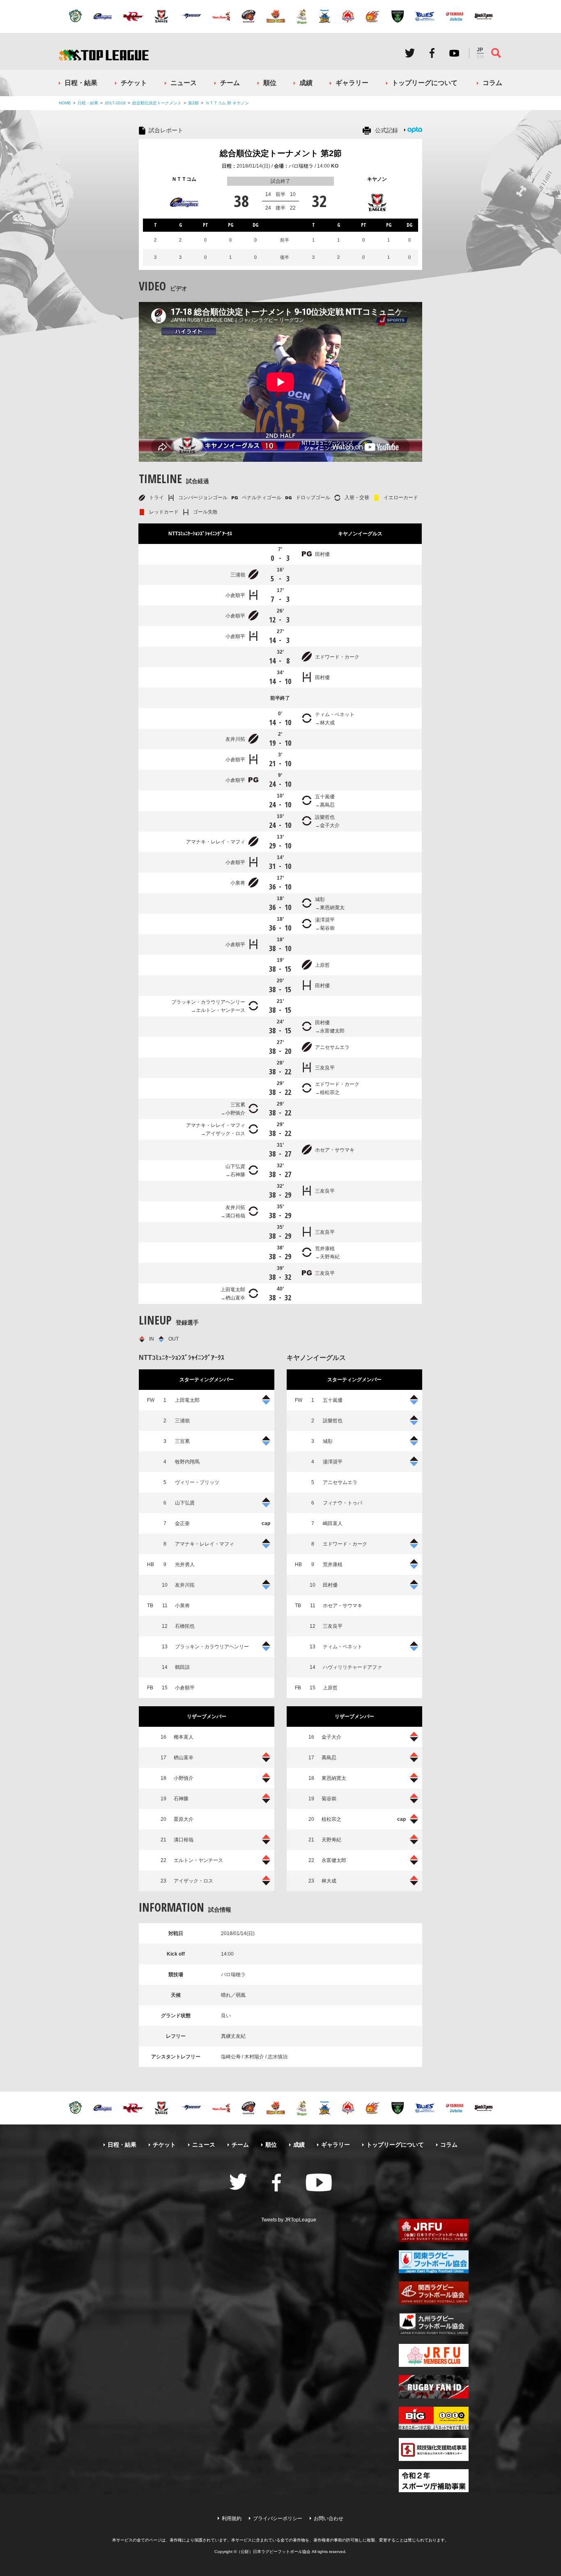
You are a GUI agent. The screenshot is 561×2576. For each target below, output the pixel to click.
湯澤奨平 (325, 920)
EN (480, 57)
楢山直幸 (235, 1298)
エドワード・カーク (337, 657)
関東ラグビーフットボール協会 (434, 2262)
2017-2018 (115, 103)
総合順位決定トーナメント (157, 103)
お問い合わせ (329, 2518)
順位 (270, 83)
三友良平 (325, 1068)
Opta (415, 130)
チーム (230, 83)
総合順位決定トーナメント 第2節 (281, 153)
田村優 (322, 554)
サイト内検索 (496, 53)
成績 (306, 83)
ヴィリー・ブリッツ (197, 1482)
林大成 (327, 723)
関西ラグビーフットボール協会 (434, 2293)
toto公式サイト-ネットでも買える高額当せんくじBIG (434, 2418)
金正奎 (182, 1523)
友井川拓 (235, 739)
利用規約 (232, 2518)
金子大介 (330, 825)
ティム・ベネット (335, 714)
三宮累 (238, 1105)
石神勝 (238, 1175)
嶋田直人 (333, 1523)
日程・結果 (81, 83)
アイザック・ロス (225, 1134)
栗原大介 (184, 1819)
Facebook (432, 53)
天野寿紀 (330, 1257)
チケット (134, 83)
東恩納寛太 (332, 908)
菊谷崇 (327, 928)
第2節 (193, 103)
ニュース (184, 83)
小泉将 (238, 883)
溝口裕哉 (235, 1216)
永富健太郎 (332, 1031)
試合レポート (166, 130)
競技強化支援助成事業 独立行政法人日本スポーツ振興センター (434, 2449)
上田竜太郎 (233, 1290)
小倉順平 (235, 595)
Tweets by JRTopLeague (289, 2220)
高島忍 (327, 805)
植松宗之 (330, 1092)
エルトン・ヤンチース (221, 1010)
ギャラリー (352, 83)
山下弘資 (235, 1166)
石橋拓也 (185, 1626)
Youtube (454, 53)
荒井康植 (325, 1249)
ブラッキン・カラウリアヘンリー (208, 1002)
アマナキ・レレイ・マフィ (216, 842)
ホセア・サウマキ (335, 1150)
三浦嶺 (238, 575)
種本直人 (184, 1737)
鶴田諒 (182, 1667)
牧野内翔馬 (187, 1462)
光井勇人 (185, 1564)
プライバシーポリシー (278, 2518)
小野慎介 (235, 1113)
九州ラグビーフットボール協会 (434, 2324)
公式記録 (386, 130)
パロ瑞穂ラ (301, 166)
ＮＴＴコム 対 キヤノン (227, 103)
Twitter (410, 53)
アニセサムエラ (332, 1047)
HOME (65, 103)
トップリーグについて (425, 83)
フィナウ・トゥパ (343, 1503)
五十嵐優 (325, 797)
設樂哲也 (325, 817)
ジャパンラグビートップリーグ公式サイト (104, 55)
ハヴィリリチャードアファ (352, 1667)
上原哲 (322, 965)
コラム (492, 83)
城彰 (320, 899)
